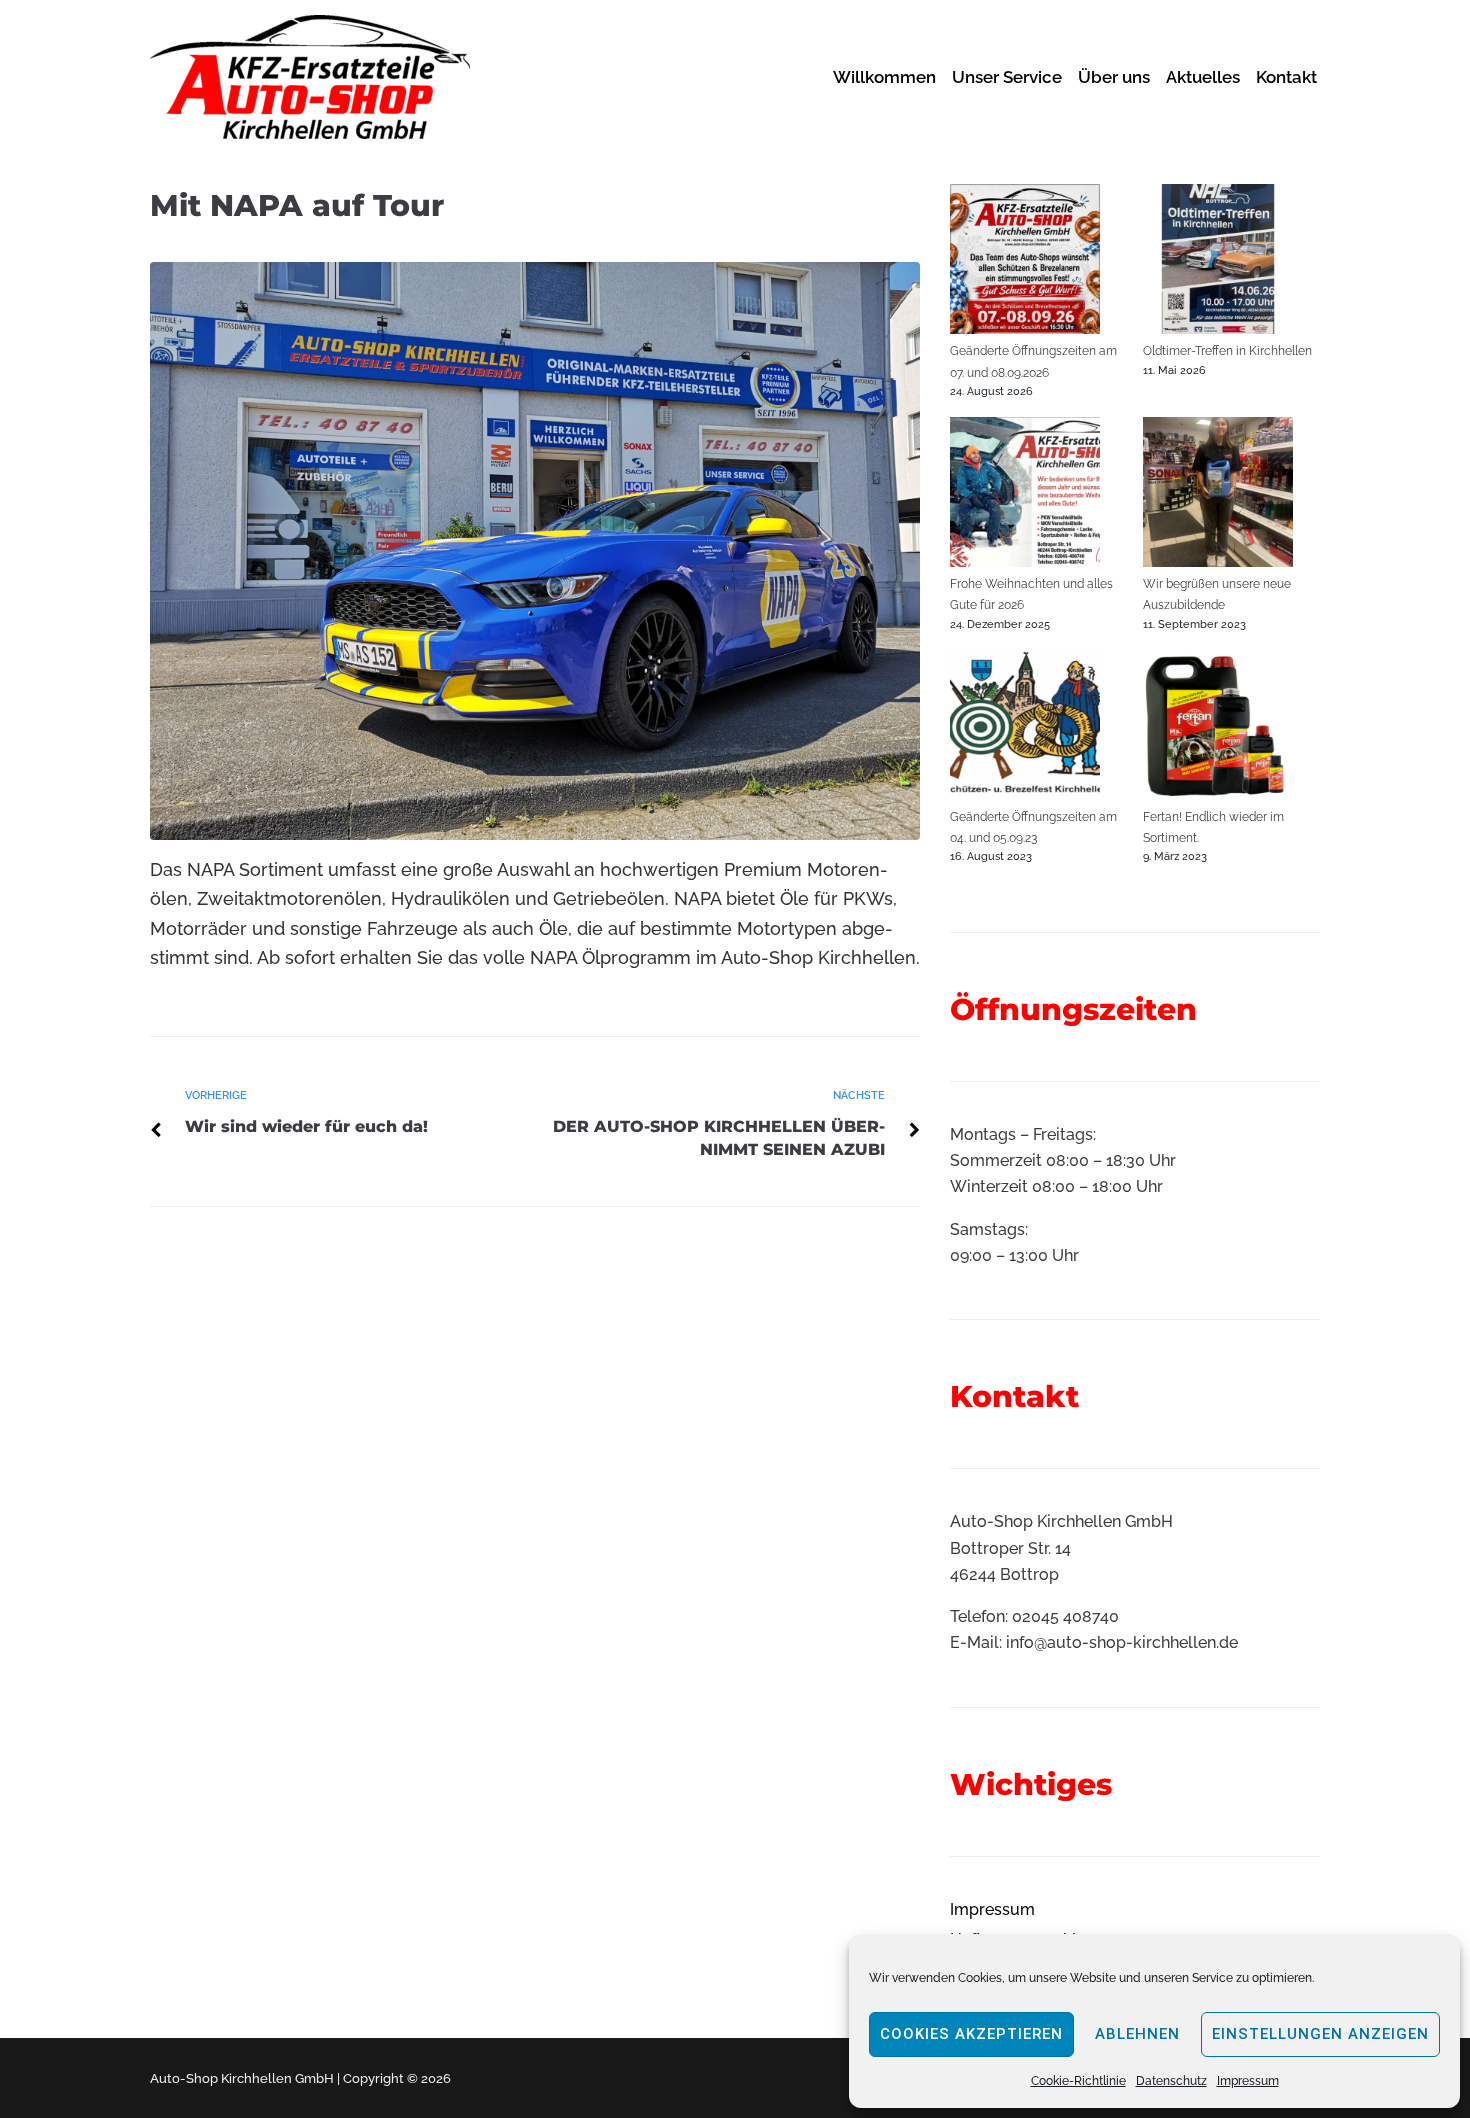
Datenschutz (1171, 2081)
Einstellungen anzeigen (1320, 2034)
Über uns (1114, 77)
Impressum (1248, 2081)
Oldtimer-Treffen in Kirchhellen (1227, 351)
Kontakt (1286, 77)
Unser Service (1007, 77)
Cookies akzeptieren (971, 2034)
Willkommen (884, 77)
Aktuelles (1203, 77)
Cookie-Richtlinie (1078, 2081)
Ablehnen (1137, 2034)
